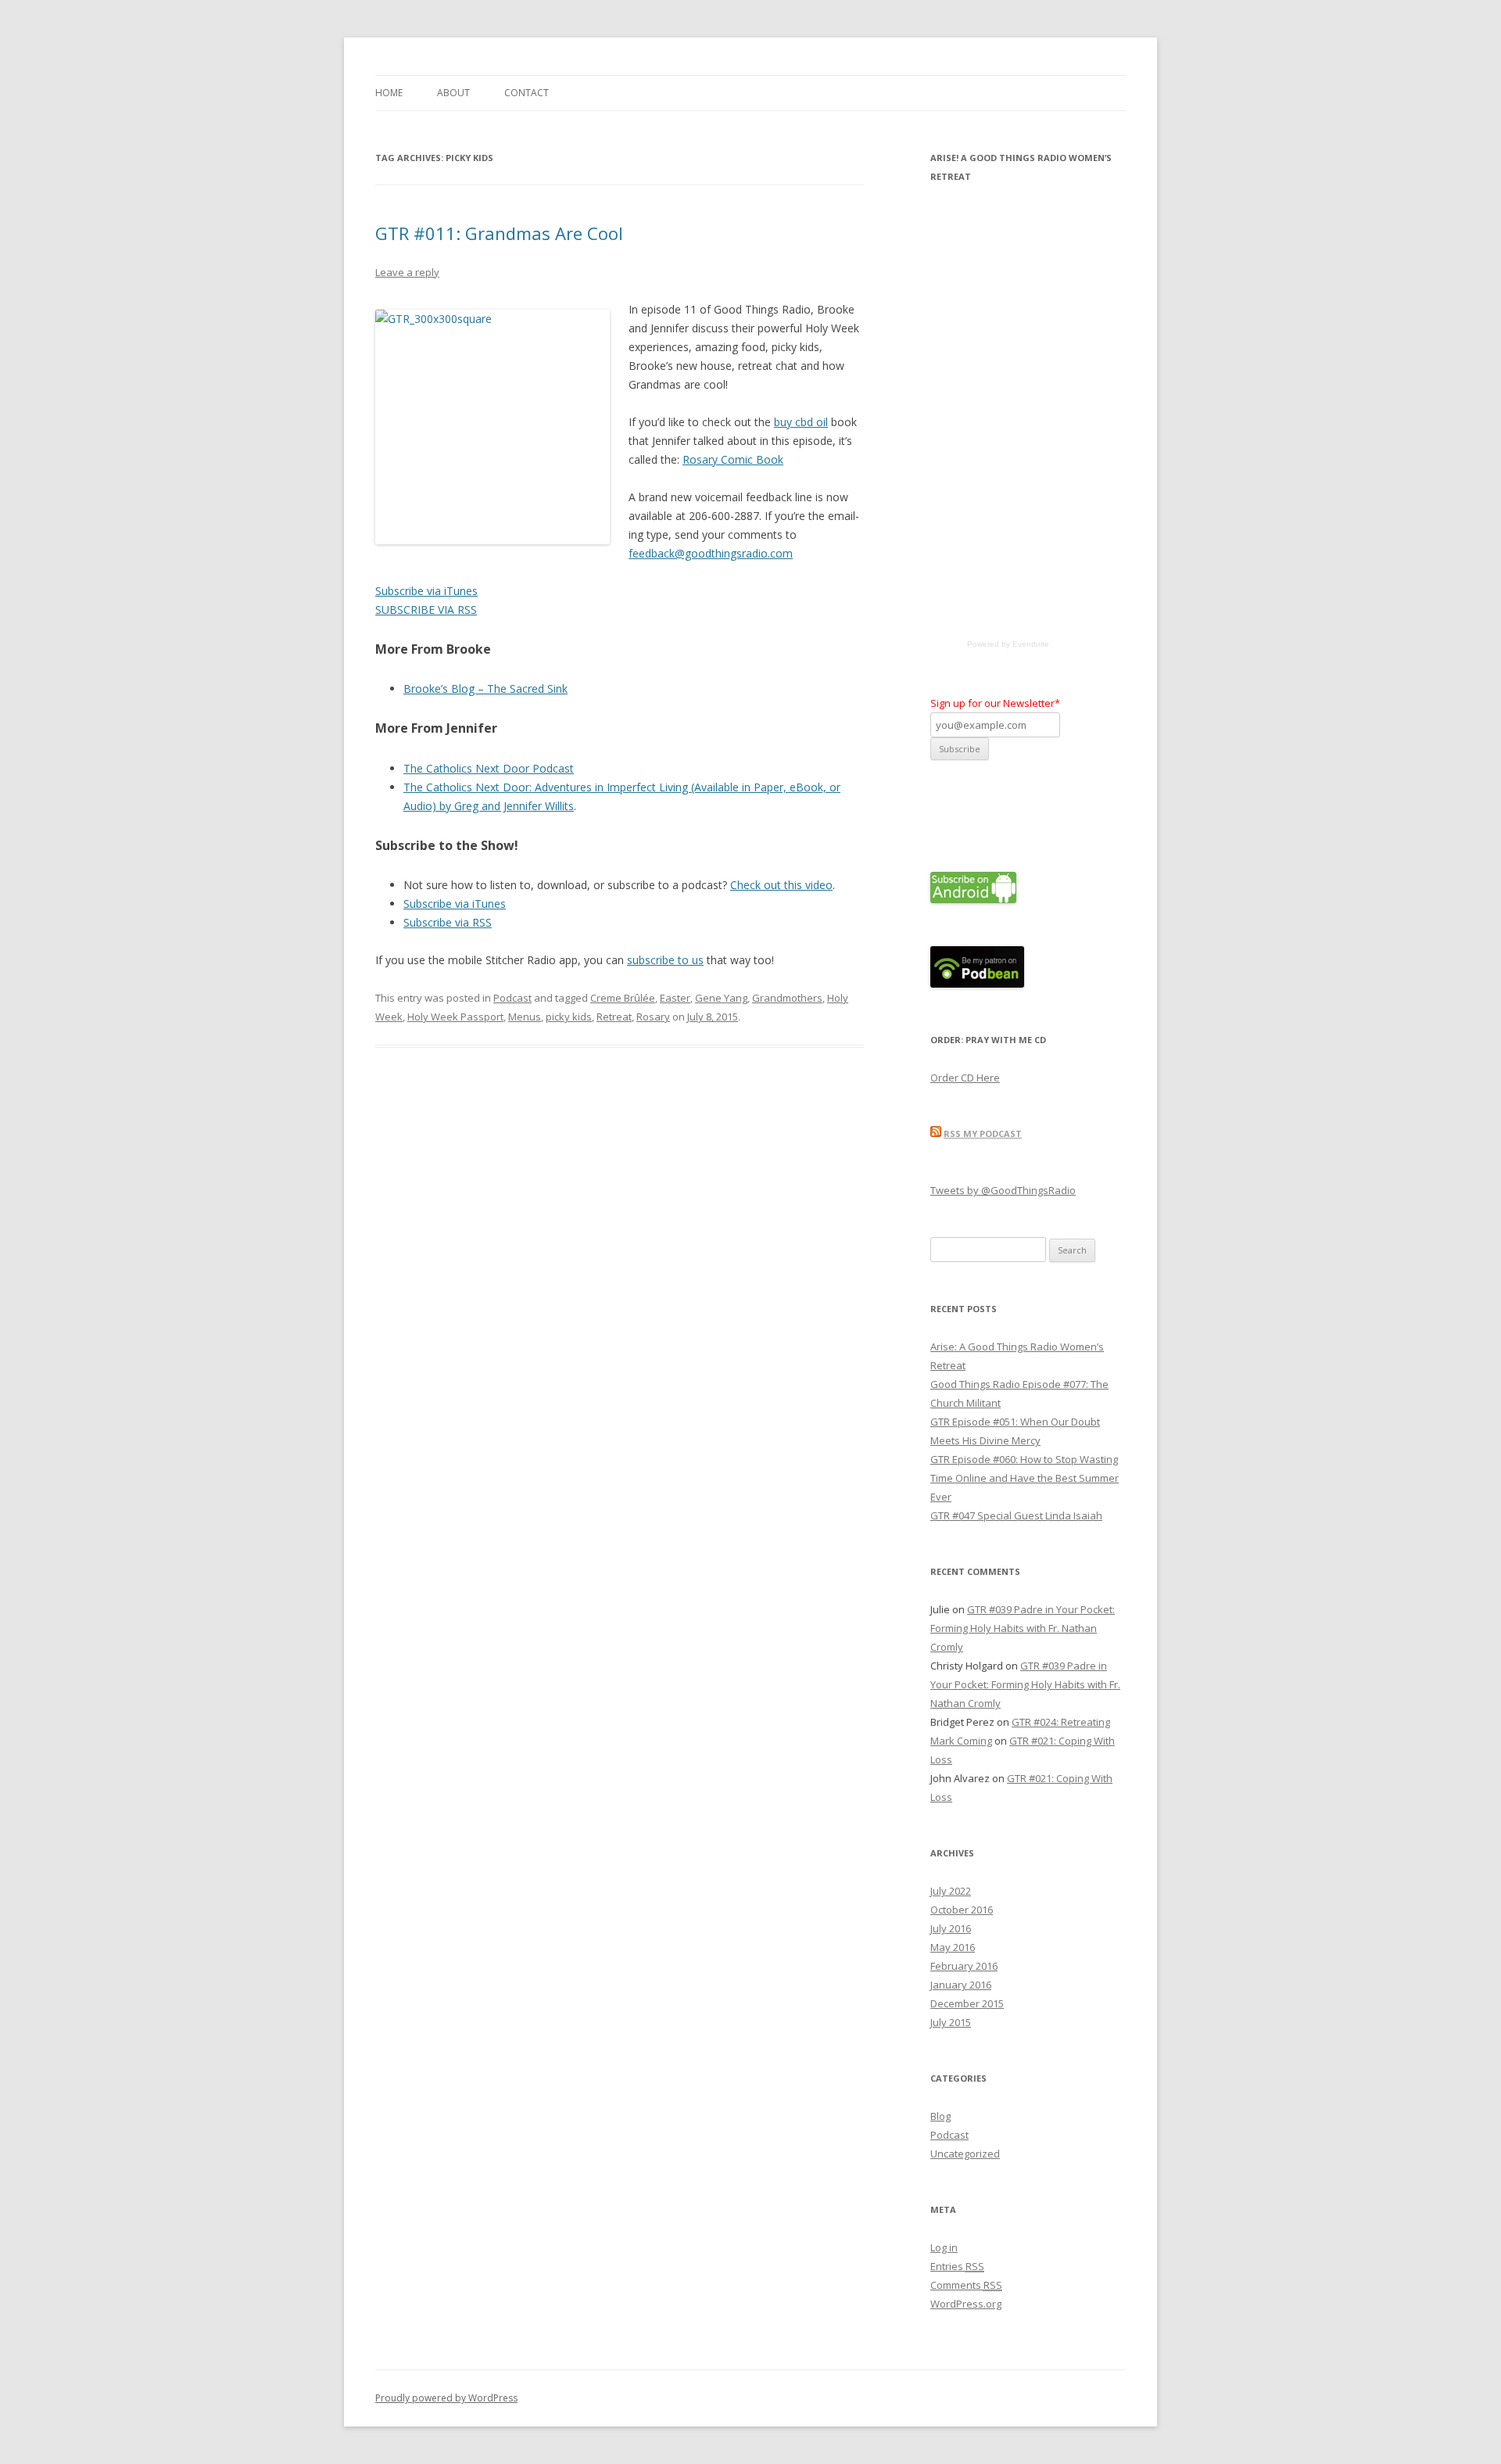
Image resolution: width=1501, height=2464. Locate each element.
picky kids (569, 1017)
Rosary (653, 1017)
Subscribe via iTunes (426, 591)
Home (389, 93)
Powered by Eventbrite (1008, 644)
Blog (940, 2116)
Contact (527, 93)
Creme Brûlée (623, 998)
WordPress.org (966, 2304)
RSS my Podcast (983, 1133)
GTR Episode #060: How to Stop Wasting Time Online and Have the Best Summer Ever (1025, 1478)
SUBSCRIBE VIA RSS (426, 610)
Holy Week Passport (455, 1017)
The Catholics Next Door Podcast (489, 768)
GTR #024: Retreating (1061, 1722)
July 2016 (951, 1928)
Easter (675, 998)
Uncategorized (965, 2154)
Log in (944, 2247)
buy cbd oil (801, 422)
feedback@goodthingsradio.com (711, 553)
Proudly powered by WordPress (446, 2398)
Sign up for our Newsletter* (995, 703)
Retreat (614, 1017)
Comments (966, 2285)
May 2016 (953, 1947)
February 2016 (964, 1966)
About (453, 93)
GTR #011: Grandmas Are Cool (499, 233)
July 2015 (951, 2022)
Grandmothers (787, 998)
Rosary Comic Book (733, 459)
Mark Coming (961, 1741)
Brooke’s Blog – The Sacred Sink (485, 689)
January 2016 (961, 1985)
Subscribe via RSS (448, 922)
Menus (525, 1017)
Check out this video (781, 885)
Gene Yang (721, 998)
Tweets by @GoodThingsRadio (1003, 1190)
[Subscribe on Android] (973, 899)
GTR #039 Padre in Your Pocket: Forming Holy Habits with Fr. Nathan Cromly (1023, 1628)
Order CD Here (965, 1078)
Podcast (512, 998)
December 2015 (967, 2003)
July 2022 (951, 1891)
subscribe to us (665, 960)
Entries (957, 2266)
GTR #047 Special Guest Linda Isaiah (1016, 1515)
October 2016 (962, 1910)
